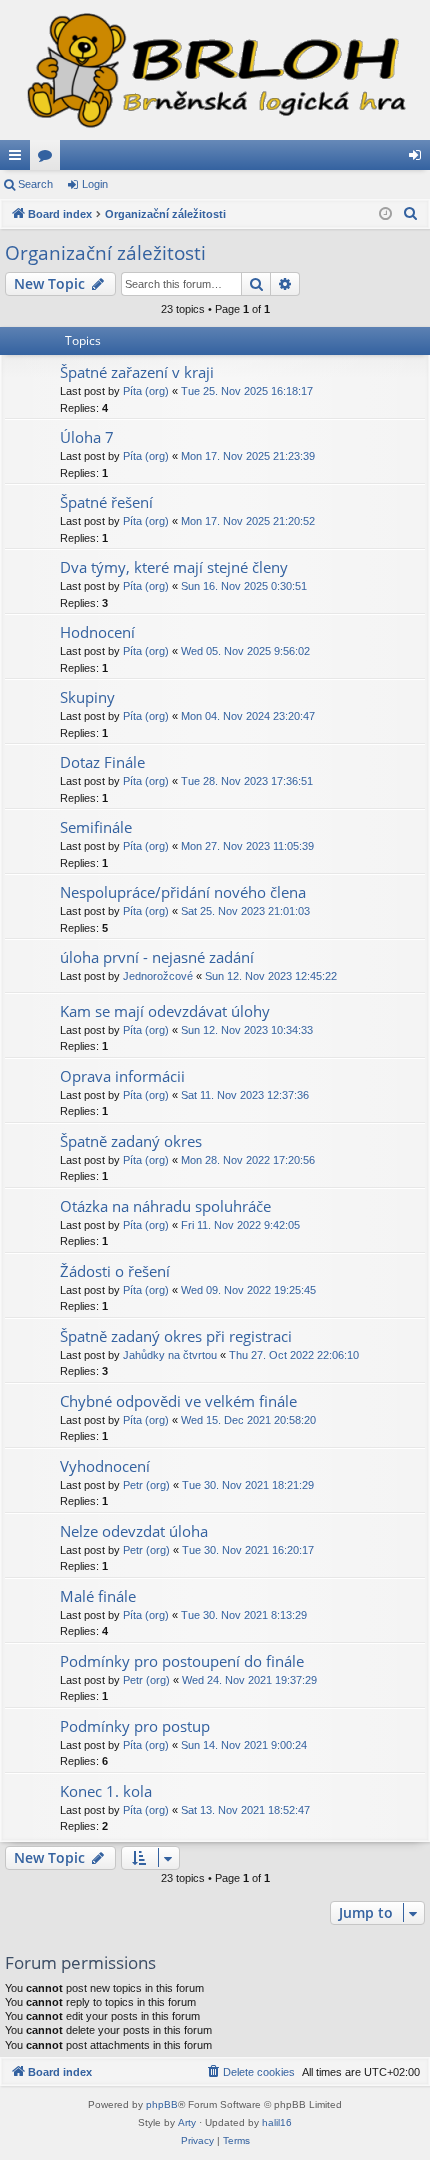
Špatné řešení (106, 502)
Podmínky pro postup (135, 1726)
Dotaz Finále (102, 762)
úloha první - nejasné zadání (157, 957)
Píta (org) (146, 391)
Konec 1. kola (106, 1791)
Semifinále (96, 827)
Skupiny (87, 697)
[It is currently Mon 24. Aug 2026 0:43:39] (385, 214)
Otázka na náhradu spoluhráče (165, 1206)
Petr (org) (146, 1485)
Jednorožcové (158, 976)
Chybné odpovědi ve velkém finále (178, 1401)
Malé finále (98, 1596)
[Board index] (215, 70)
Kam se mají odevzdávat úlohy (165, 1011)
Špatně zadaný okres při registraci (176, 1336)
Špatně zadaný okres (131, 1141)
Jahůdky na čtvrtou (170, 1355)
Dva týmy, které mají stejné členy (174, 567)
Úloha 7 (87, 437)
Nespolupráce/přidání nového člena (183, 892)
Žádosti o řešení (115, 1271)
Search (35, 184)
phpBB (162, 2104)
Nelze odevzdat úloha (134, 1531)
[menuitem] (411, 214)
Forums (49, 159)
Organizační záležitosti (105, 253)
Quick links (19, 159)
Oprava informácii (122, 1076)
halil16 (277, 2122)
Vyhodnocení (105, 1466)
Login (95, 184)
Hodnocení (97, 632)
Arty (187, 2122)
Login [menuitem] (419, 159)
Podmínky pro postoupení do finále (182, 1661)
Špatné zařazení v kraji (137, 372)
